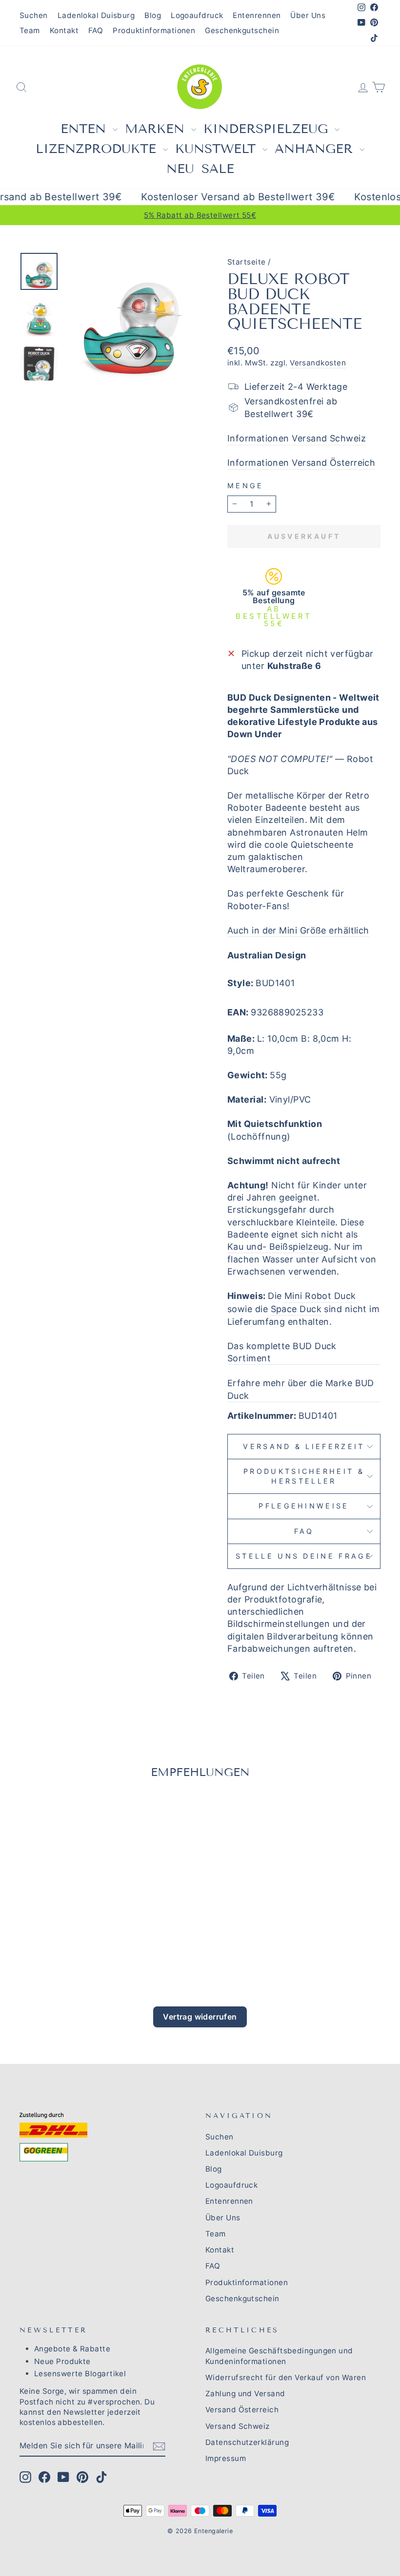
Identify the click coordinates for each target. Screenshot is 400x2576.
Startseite (247, 262)
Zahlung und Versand (245, 2394)
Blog (153, 15)
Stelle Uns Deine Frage (304, 1556)
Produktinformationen (154, 30)
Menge (246, 486)
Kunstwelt (218, 149)
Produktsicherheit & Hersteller (304, 1476)
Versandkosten (318, 363)
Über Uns (308, 15)
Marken (157, 129)
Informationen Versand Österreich (301, 463)
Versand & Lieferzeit (304, 1446)
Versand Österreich (242, 2410)
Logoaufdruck (197, 15)
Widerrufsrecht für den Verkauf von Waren (286, 2377)
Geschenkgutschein (242, 30)
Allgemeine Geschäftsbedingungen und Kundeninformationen (279, 2356)
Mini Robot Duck (320, 1296)
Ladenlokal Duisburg (96, 15)
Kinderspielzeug (268, 129)
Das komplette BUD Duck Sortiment (282, 1352)
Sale (218, 169)
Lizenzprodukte (98, 149)
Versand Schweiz (238, 2426)
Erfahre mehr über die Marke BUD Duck (301, 1389)
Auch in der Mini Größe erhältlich (298, 930)
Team (30, 30)
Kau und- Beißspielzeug (278, 1247)
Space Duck (296, 1309)
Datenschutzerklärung (247, 2442)
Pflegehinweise (304, 1506)
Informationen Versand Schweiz (297, 438)
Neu (180, 169)
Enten (85, 129)
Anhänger (316, 149)
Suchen (34, 15)
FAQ (96, 30)
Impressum (226, 2458)
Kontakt (64, 30)
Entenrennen (257, 15)
